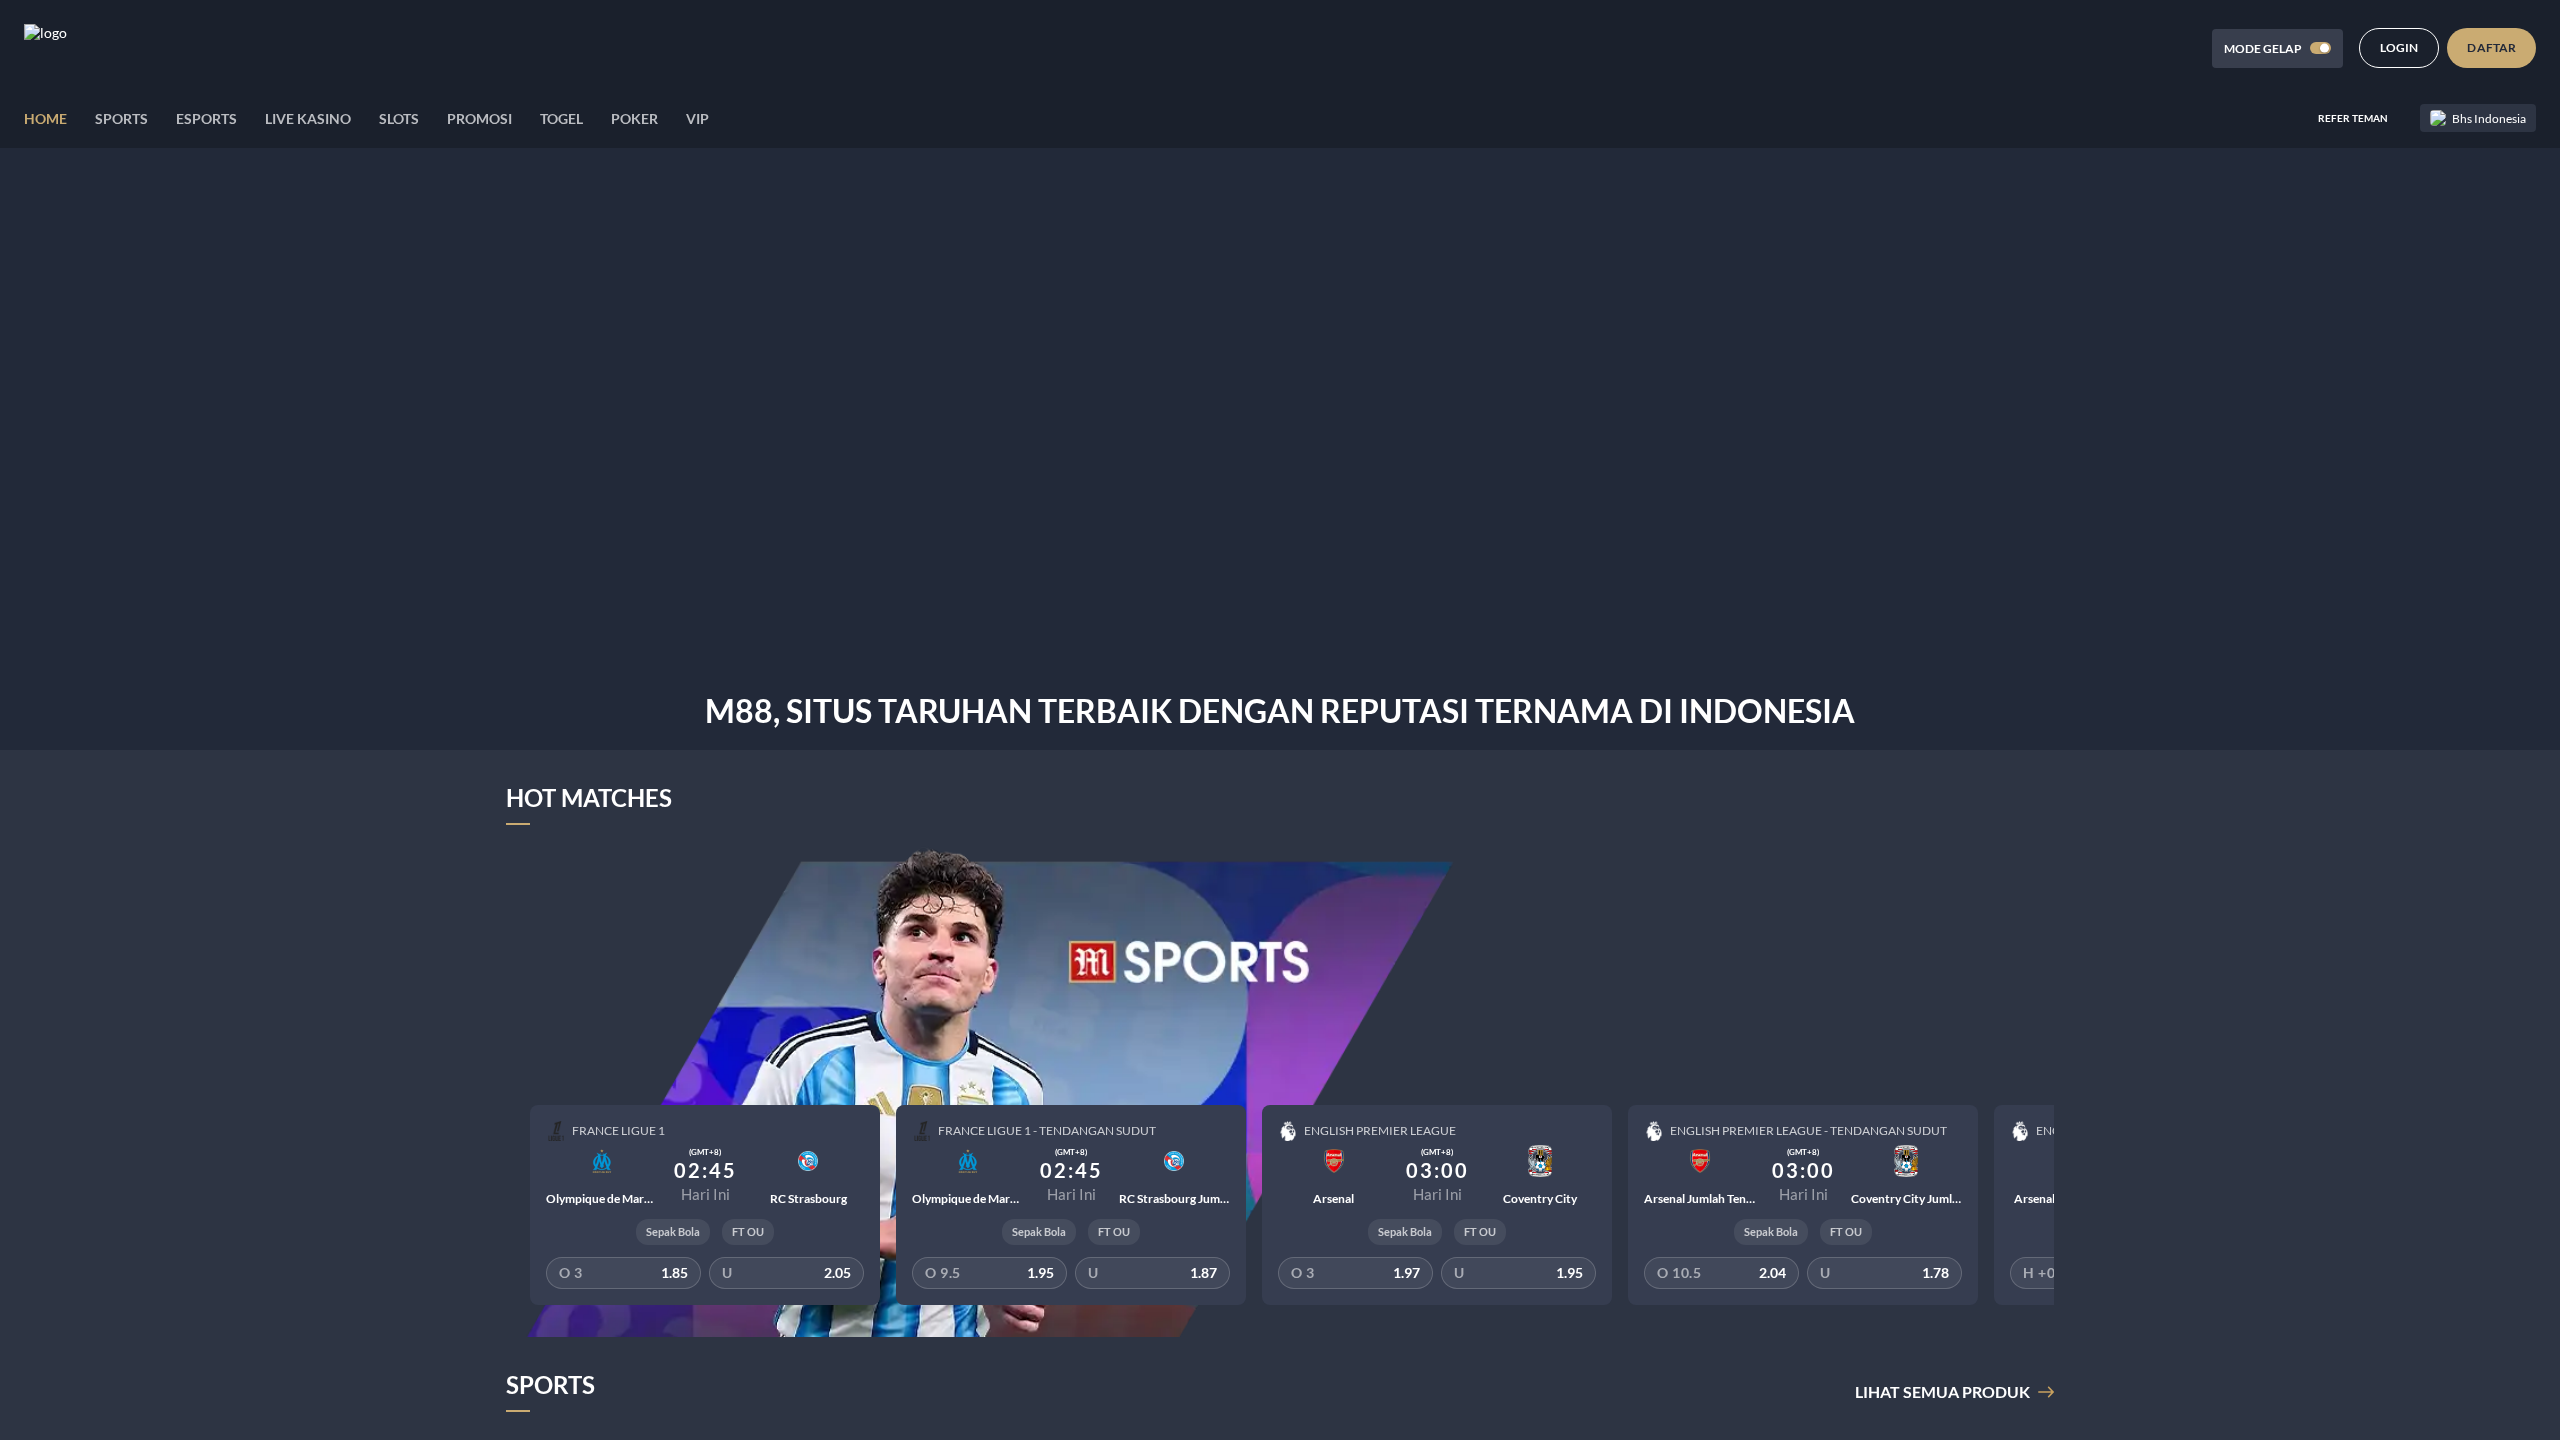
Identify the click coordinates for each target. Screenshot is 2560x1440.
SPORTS (121, 118)
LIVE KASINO (308, 118)
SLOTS (399, 118)
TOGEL (561, 118)
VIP (697, 118)
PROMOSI (479, 118)
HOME (45, 118)
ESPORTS (206, 118)
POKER (634, 118)
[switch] (2320, 48)
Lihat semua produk (1942, 1391)
